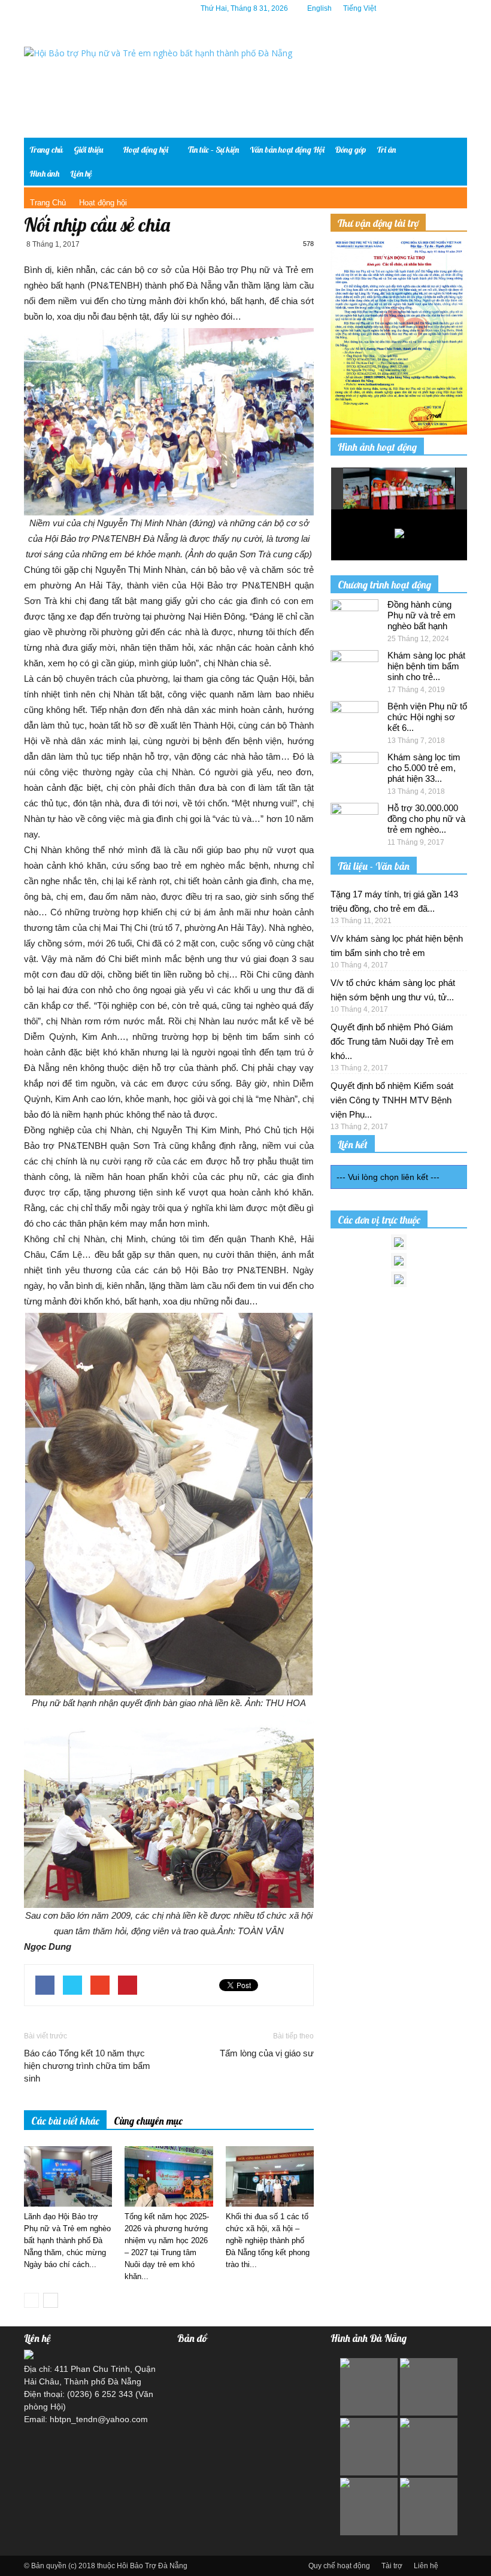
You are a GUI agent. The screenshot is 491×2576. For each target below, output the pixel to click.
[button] (449, 162)
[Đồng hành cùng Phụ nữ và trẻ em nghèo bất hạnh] (354, 616)
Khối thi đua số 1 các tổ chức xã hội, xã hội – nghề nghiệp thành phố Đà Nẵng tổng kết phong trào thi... (268, 2240)
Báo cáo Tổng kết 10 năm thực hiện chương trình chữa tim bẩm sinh (87, 2066)
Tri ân (386, 150)
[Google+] (422, 8)
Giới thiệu (88, 150)
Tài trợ (392, 2566)
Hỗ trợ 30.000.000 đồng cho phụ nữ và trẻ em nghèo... (426, 819)
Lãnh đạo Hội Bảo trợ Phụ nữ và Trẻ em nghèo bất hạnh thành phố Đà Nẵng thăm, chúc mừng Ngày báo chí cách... (67, 2240)
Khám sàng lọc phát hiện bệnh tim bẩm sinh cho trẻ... (426, 666)
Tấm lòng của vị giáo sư (267, 2053)
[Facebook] (404, 8)
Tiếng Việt (360, 8)
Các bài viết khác (65, 2121)
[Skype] (458, 8)
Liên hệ (81, 174)
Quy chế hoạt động (339, 2566)
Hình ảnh (44, 174)
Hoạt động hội (146, 150)
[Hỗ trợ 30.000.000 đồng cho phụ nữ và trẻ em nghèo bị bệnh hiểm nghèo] (354, 820)
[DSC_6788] (413, 489)
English (319, 8)
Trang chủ (46, 150)
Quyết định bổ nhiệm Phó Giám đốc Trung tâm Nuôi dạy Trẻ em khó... (392, 1041)
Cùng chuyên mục (148, 2121)
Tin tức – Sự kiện (213, 150)
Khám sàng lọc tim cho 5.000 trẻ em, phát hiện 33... (424, 768)
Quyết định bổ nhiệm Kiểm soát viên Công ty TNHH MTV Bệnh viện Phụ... (392, 1100)
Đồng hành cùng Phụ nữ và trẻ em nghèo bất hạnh (422, 615)
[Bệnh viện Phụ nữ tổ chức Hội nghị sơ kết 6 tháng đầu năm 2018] (354, 718)
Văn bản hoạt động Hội (287, 150)
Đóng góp (351, 150)
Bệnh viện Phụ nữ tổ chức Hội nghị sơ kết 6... (427, 717)
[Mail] (440, 8)
